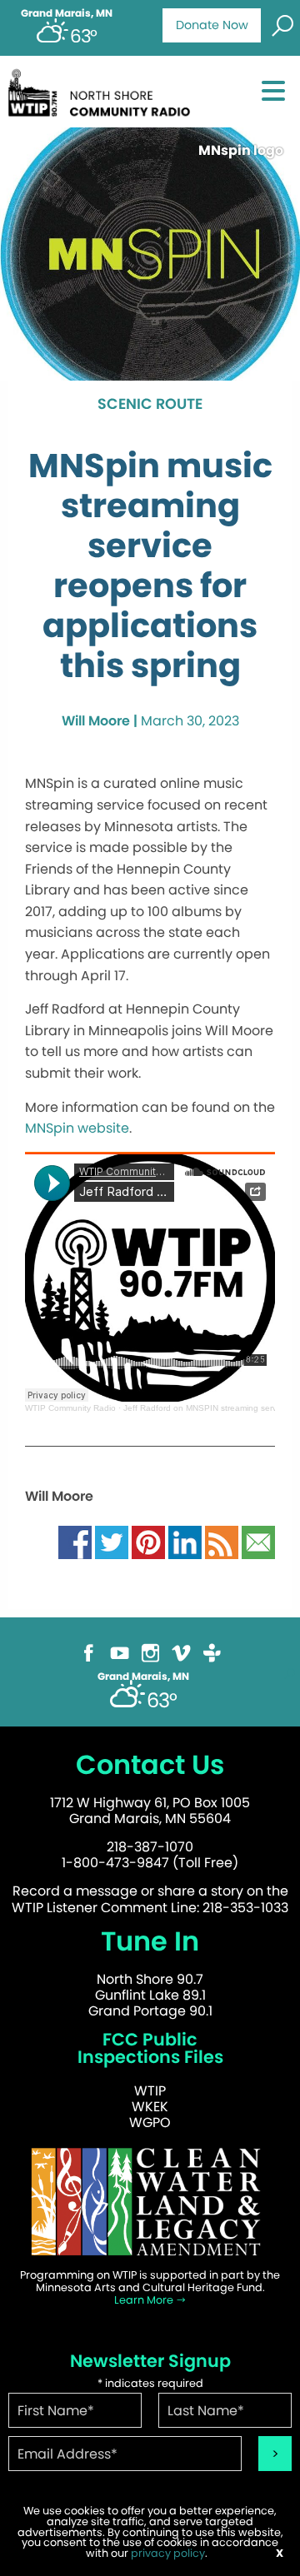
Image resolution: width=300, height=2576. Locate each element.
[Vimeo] (181, 1652)
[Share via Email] (258, 1541)
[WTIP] (103, 90)
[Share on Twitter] (112, 1541)
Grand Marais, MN (67, 13)
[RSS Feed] (222, 1541)
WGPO (150, 2123)
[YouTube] (120, 1652)
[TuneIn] (212, 1652)
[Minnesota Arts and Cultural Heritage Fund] (150, 2201)
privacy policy (168, 2553)
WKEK (150, 2107)
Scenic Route (150, 405)
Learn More (145, 2300)
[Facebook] (89, 1652)
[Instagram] (150, 1652)
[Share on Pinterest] (148, 1541)
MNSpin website (77, 1128)
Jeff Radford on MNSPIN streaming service (205, 1408)
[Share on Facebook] (75, 1541)
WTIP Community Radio (70, 1408)
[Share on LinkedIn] (185, 1541)
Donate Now (212, 25)
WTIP (150, 2091)
